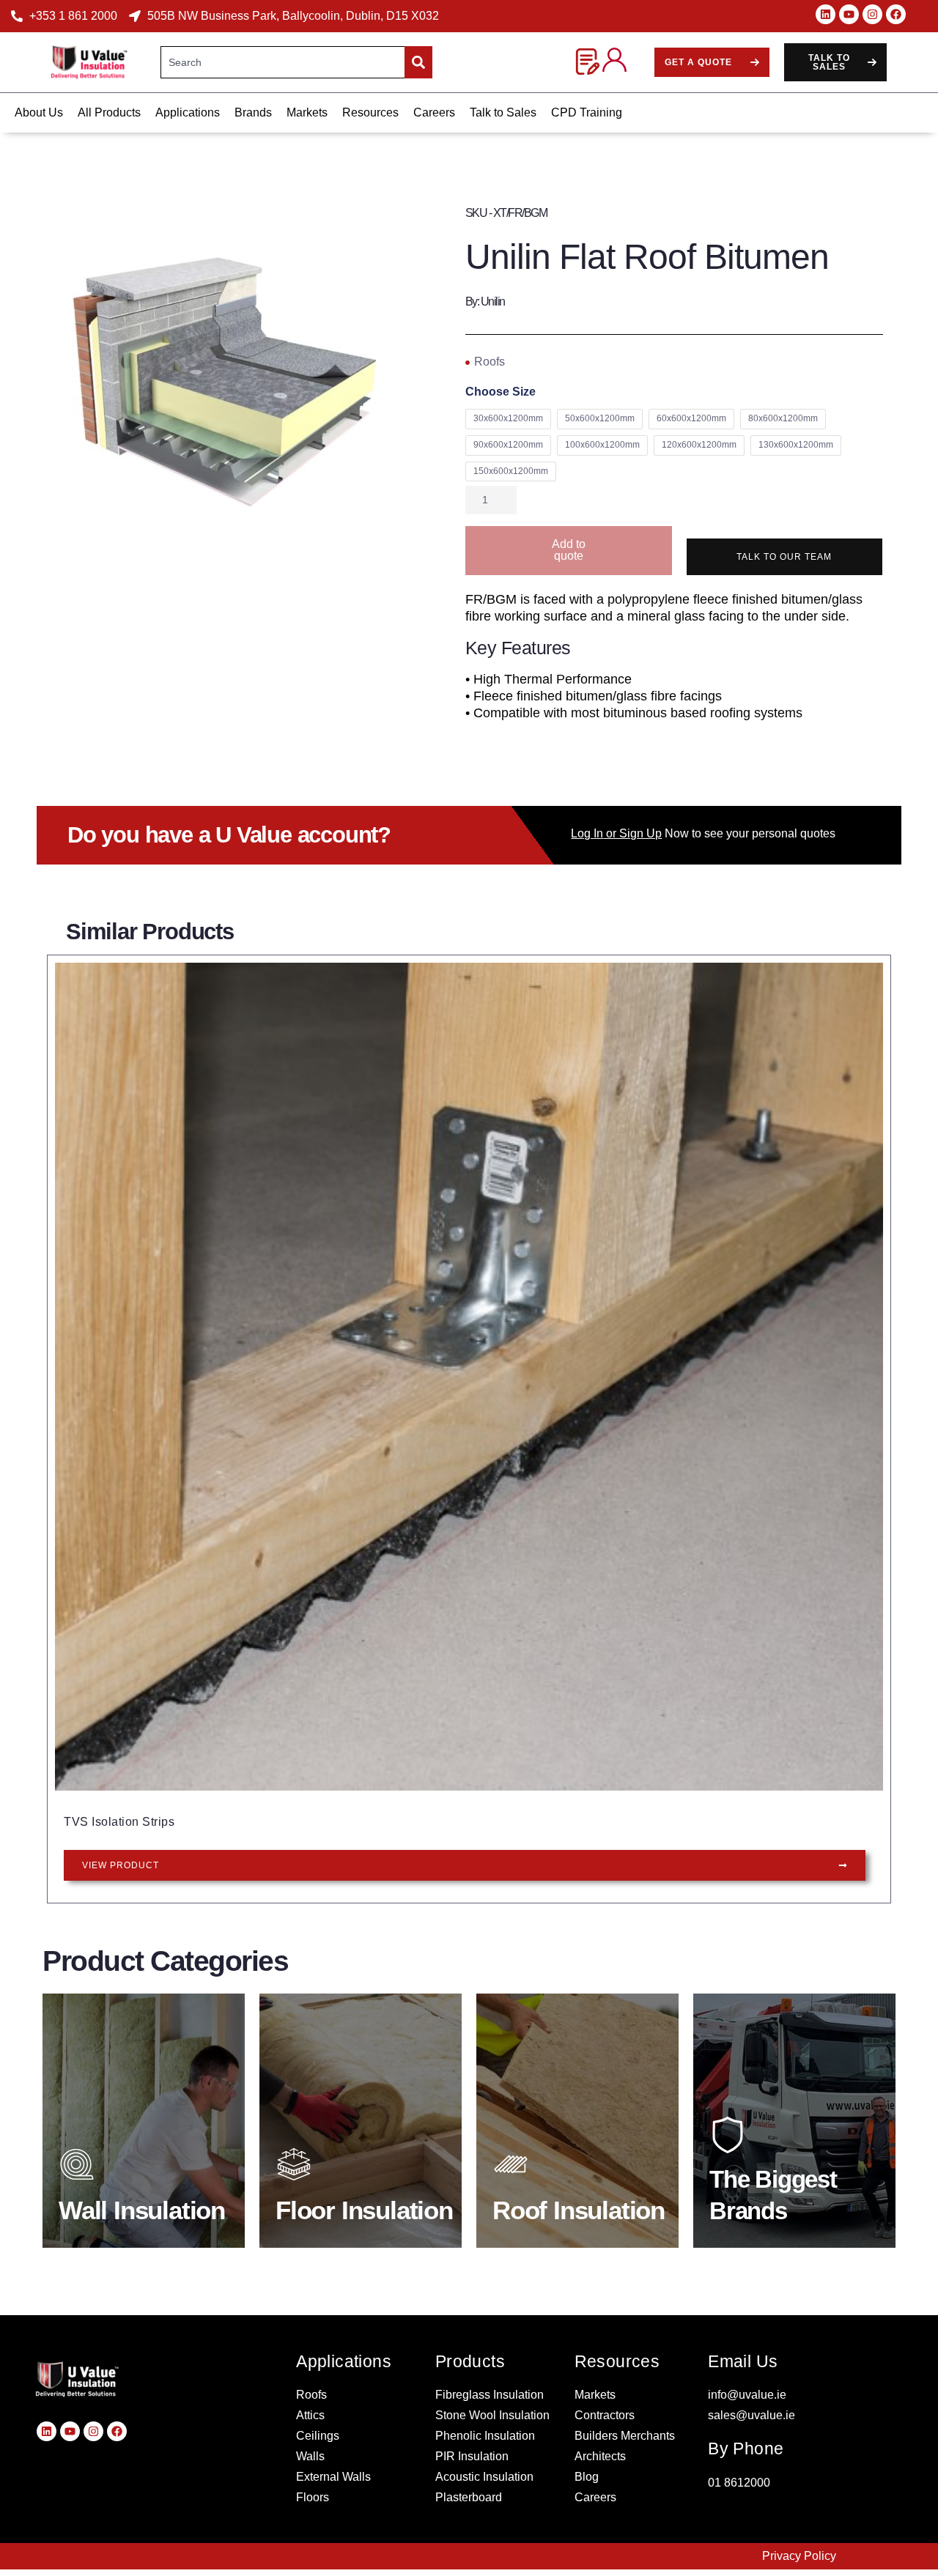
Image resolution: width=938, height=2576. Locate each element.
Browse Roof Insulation (577, 2203)
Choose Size (501, 392)
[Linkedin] (826, 14)
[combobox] (283, 62)
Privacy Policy (799, 2556)
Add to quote (569, 550)
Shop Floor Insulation (361, 2203)
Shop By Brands (779, 2207)
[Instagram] (872, 14)
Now (630, 833)
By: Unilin (485, 301)
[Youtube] (849, 14)
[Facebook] (896, 14)
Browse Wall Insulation (144, 2203)
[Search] (418, 62)
